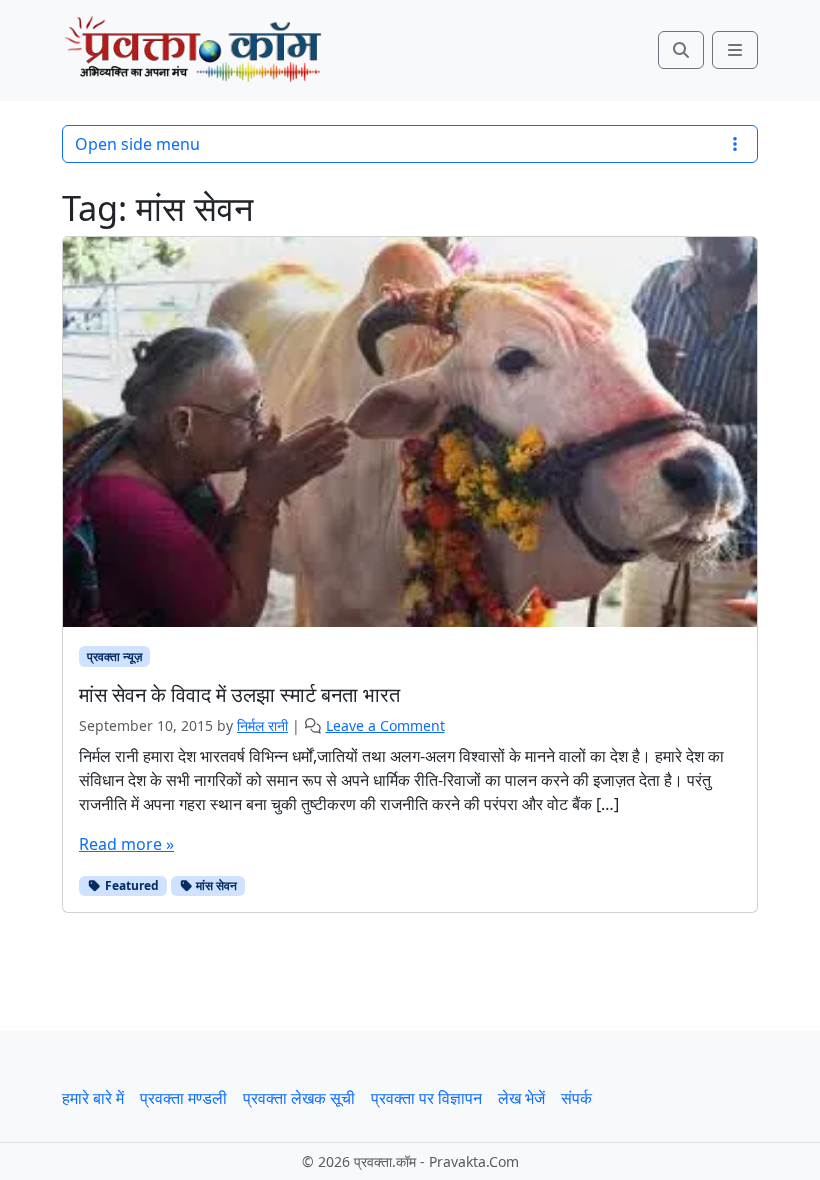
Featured (130, 885)
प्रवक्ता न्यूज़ (114, 656)
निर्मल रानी (262, 725)
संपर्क (576, 1098)
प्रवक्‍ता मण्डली (183, 1098)
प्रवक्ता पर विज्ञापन (426, 1098)
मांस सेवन (215, 885)
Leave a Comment (385, 725)
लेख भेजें (521, 1098)
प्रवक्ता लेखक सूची (299, 1098)
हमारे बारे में (93, 1098)
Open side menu (137, 144)
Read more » (126, 844)
